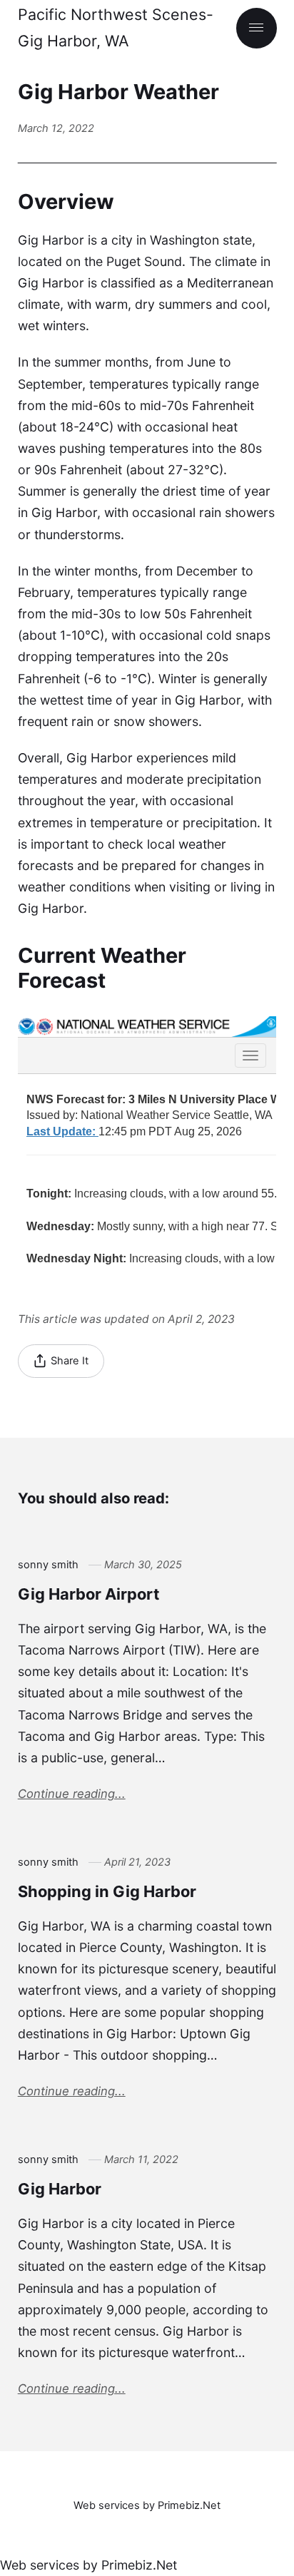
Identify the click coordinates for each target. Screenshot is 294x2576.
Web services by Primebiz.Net (147, 2505)
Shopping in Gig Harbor (107, 1891)
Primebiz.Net (139, 2565)
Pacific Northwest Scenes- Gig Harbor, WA (116, 27)
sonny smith (48, 1565)
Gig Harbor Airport (89, 1594)
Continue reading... (72, 1794)
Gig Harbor (60, 2189)
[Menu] (257, 28)
